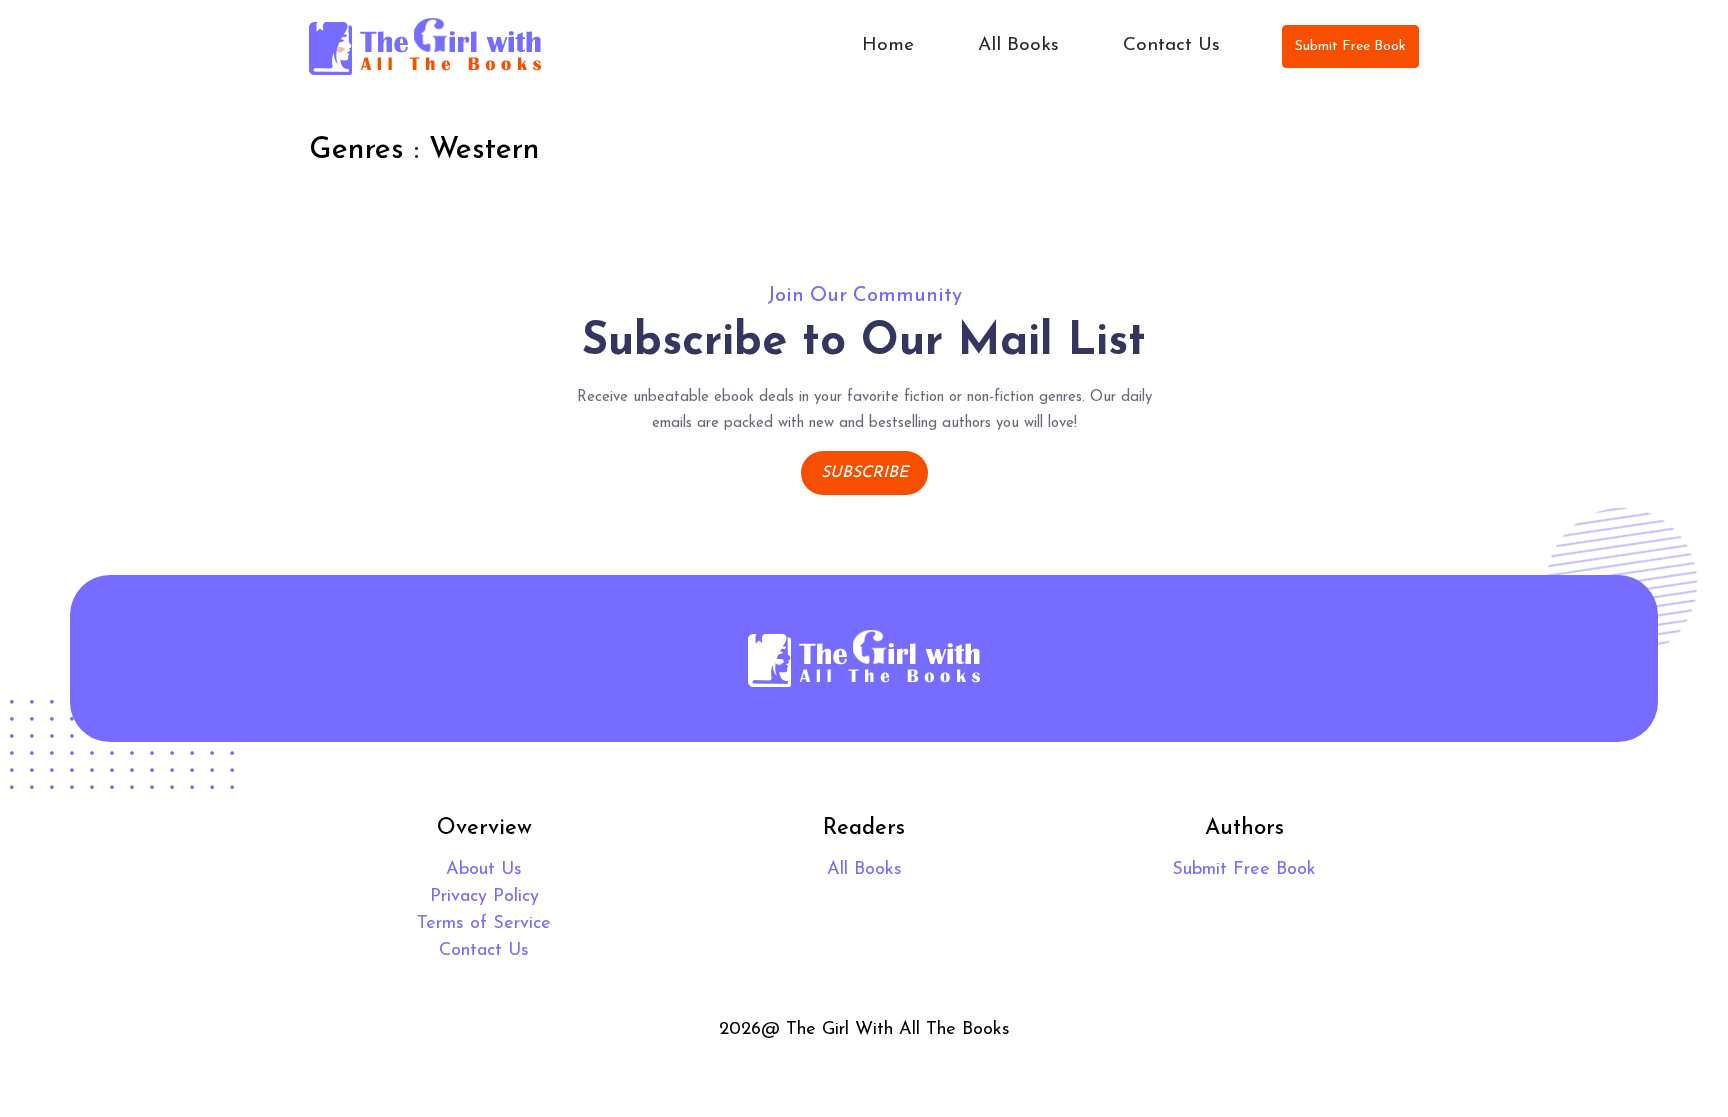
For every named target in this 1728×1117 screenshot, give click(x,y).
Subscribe (864, 473)
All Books (1018, 45)
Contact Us (1171, 45)
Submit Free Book (1350, 46)
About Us (484, 870)
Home (888, 45)
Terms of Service (484, 924)
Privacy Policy (484, 897)
